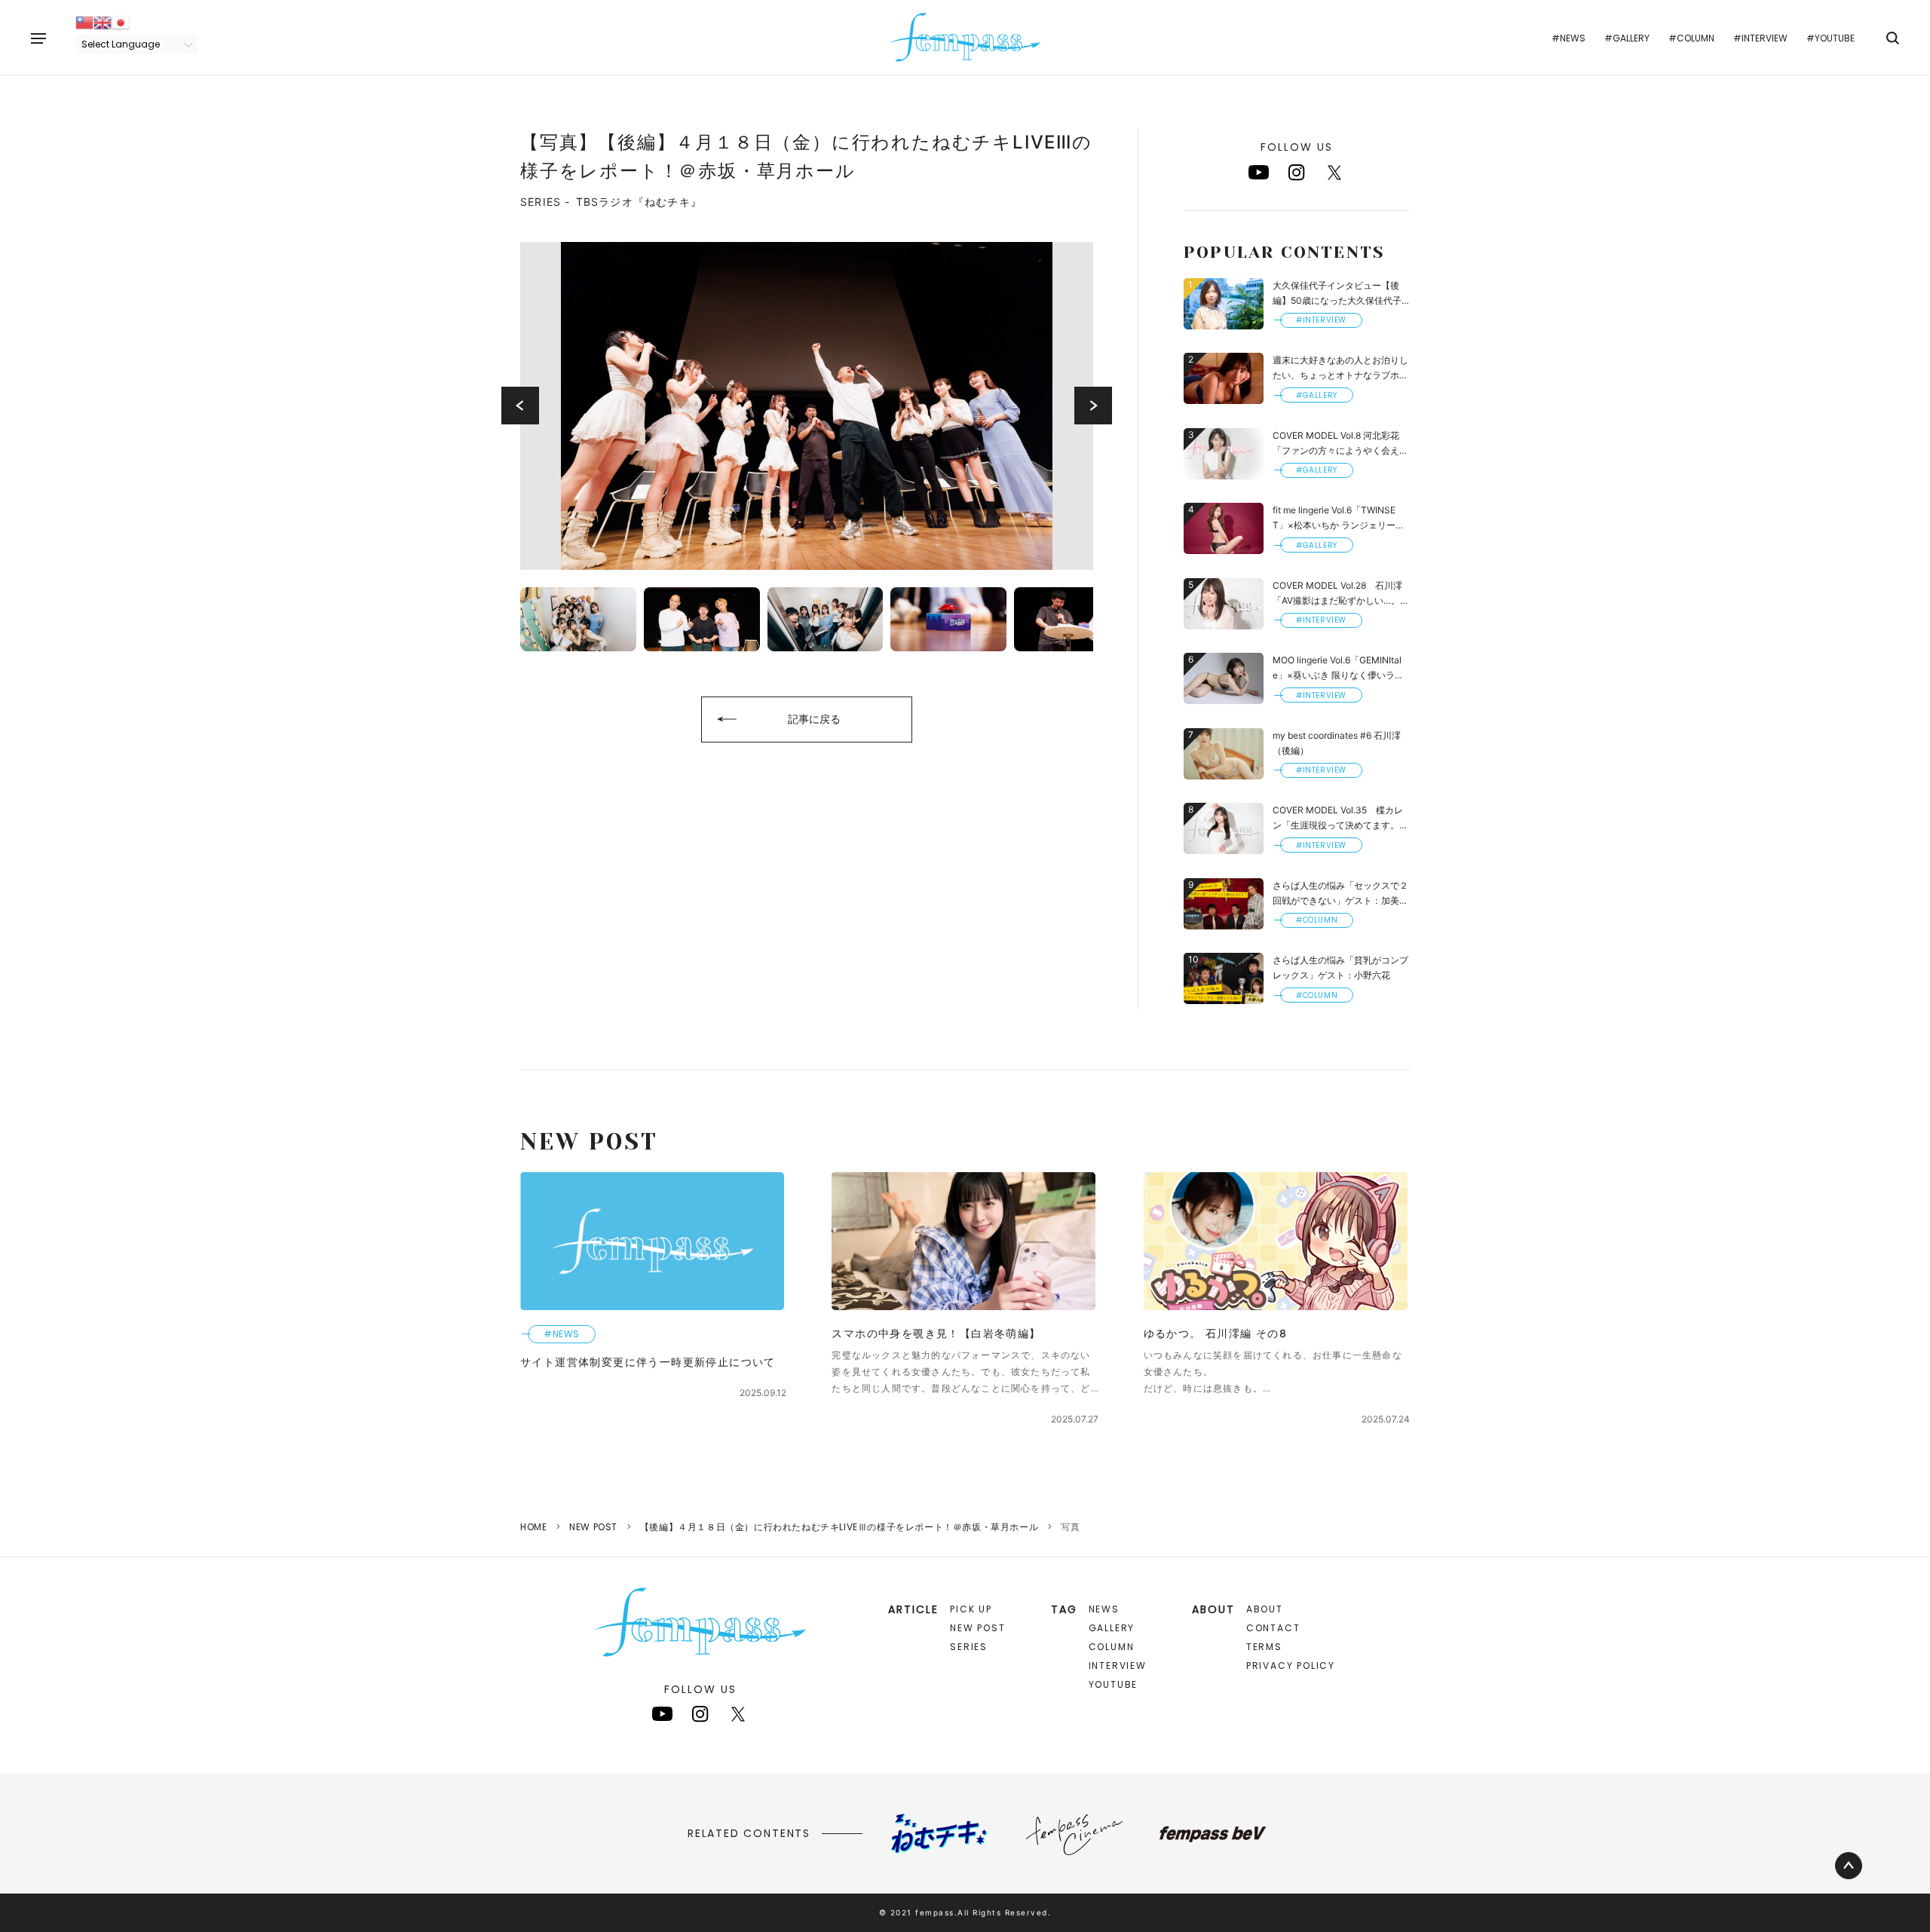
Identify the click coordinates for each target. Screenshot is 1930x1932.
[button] (520, 406)
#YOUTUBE (1830, 38)
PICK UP (971, 1609)
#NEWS (1569, 38)
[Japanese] (121, 21)
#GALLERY (1627, 38)
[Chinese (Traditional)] (84, 21)
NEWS (1104, 1609)
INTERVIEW (1118, 1666)
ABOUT (1265, 1609)
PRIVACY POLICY (1291, 1666)
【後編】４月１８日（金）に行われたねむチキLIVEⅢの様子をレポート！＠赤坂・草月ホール (839, 1527)
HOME (533, 1527)
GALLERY (1112, 1628)
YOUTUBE (1114, 1684)
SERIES (969, 1647)
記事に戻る (814, 719)
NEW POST (593, 1527)
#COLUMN (1691, 38)
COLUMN (1112, 1647)
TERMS (1264, 1647)
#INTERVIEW (1760, 38)
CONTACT (1273, 1628)
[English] (103, 21)
